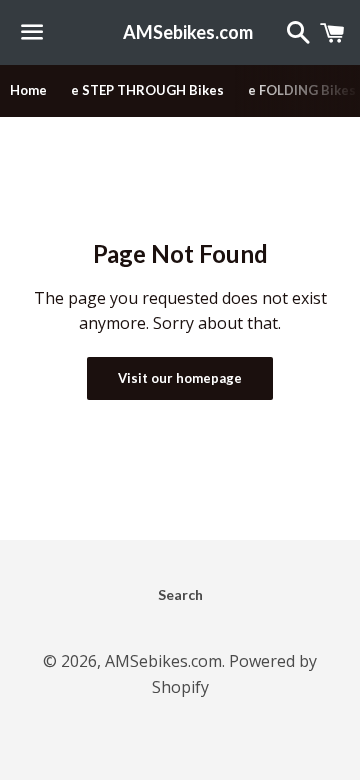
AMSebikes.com (179, 32)
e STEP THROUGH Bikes (147, 90)
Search (180, 594)
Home (28, 90)
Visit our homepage (180, 378)
